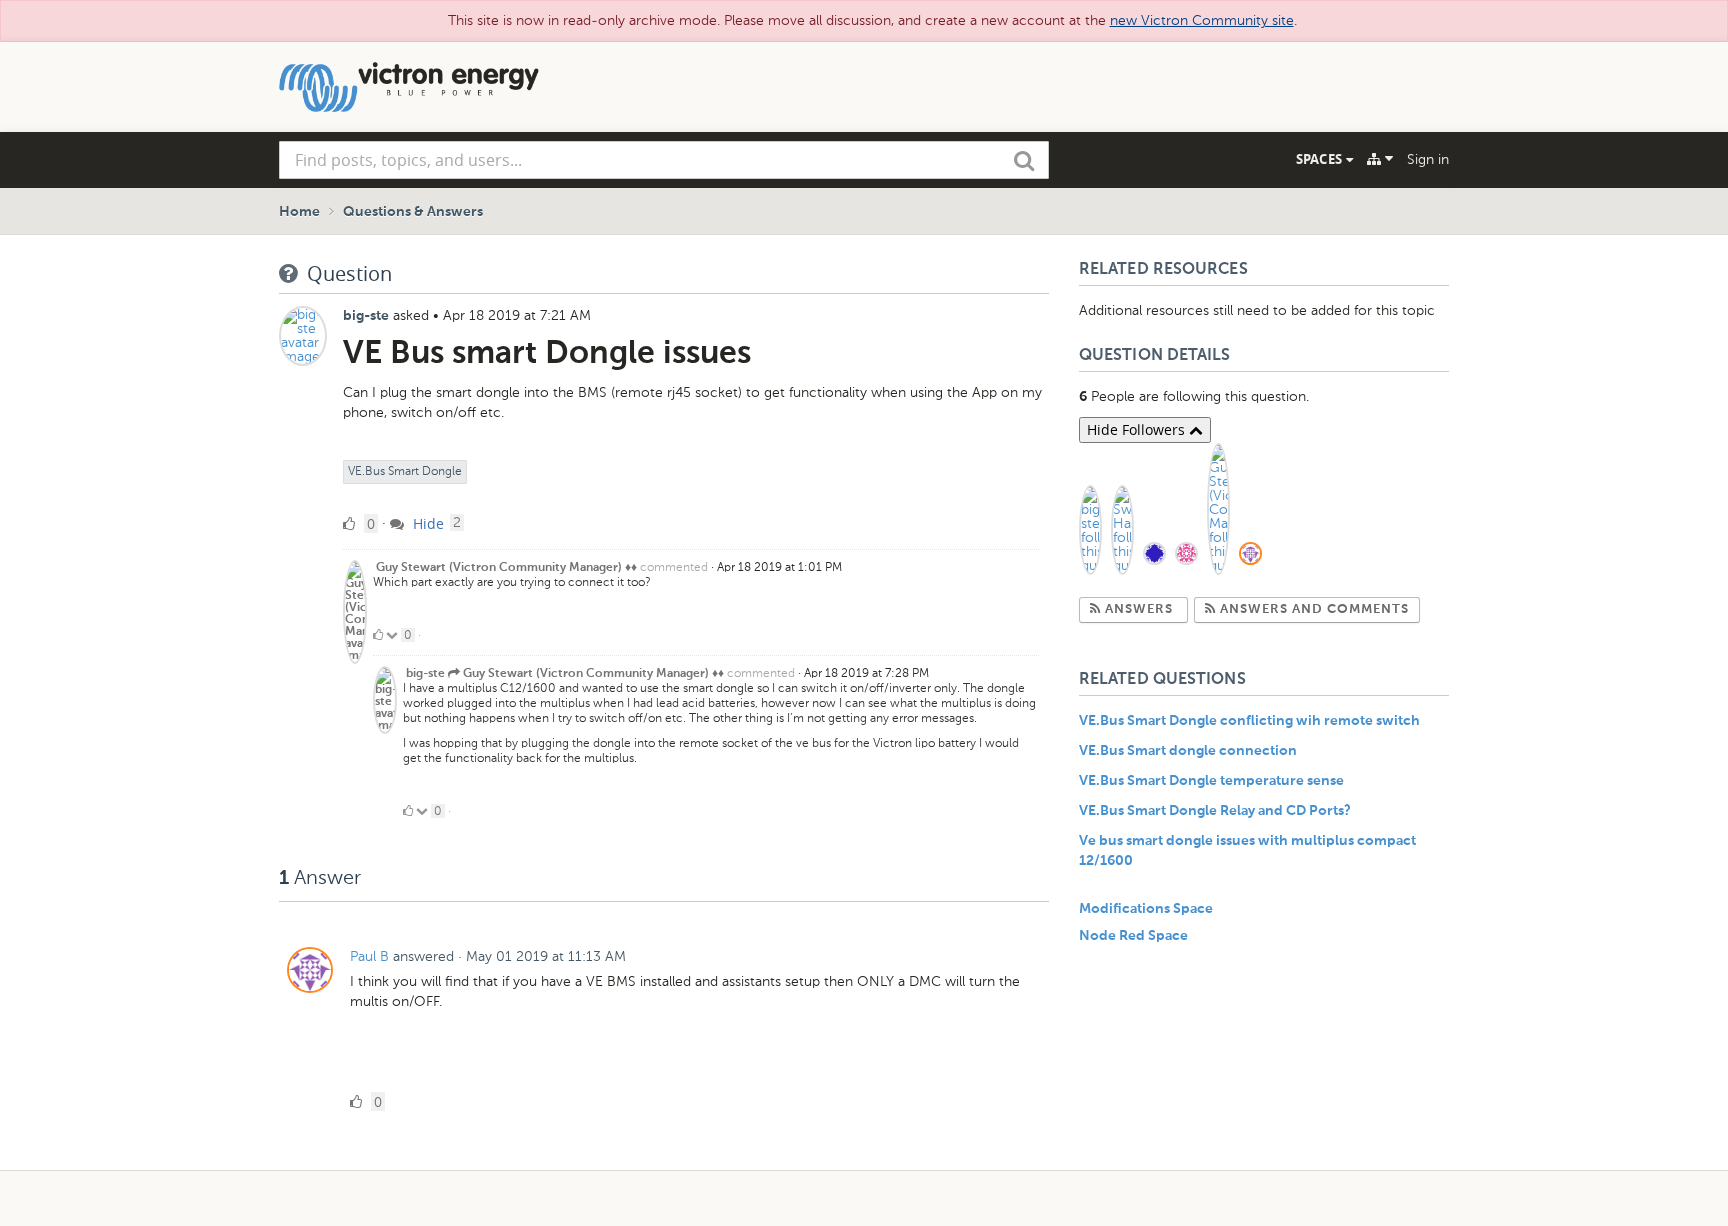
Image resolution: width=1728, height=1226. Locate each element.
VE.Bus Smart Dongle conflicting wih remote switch (1249, 721)
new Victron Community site (1202, 20)
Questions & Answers (413, 212)
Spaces (1321, 159)
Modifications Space (1146, 909)
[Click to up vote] (378, 635)
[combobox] (664, 160)
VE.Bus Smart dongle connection (1188, 751)
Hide (426, 523)
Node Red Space (1133, 936)
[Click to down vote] (393, 635)
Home (299, 212)
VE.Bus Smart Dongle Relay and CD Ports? (1215, 811)
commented (674, 567)
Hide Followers (1138, 429)
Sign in (1428, 159)
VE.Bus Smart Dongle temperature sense (1211, 781)
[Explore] (1380, 159)
